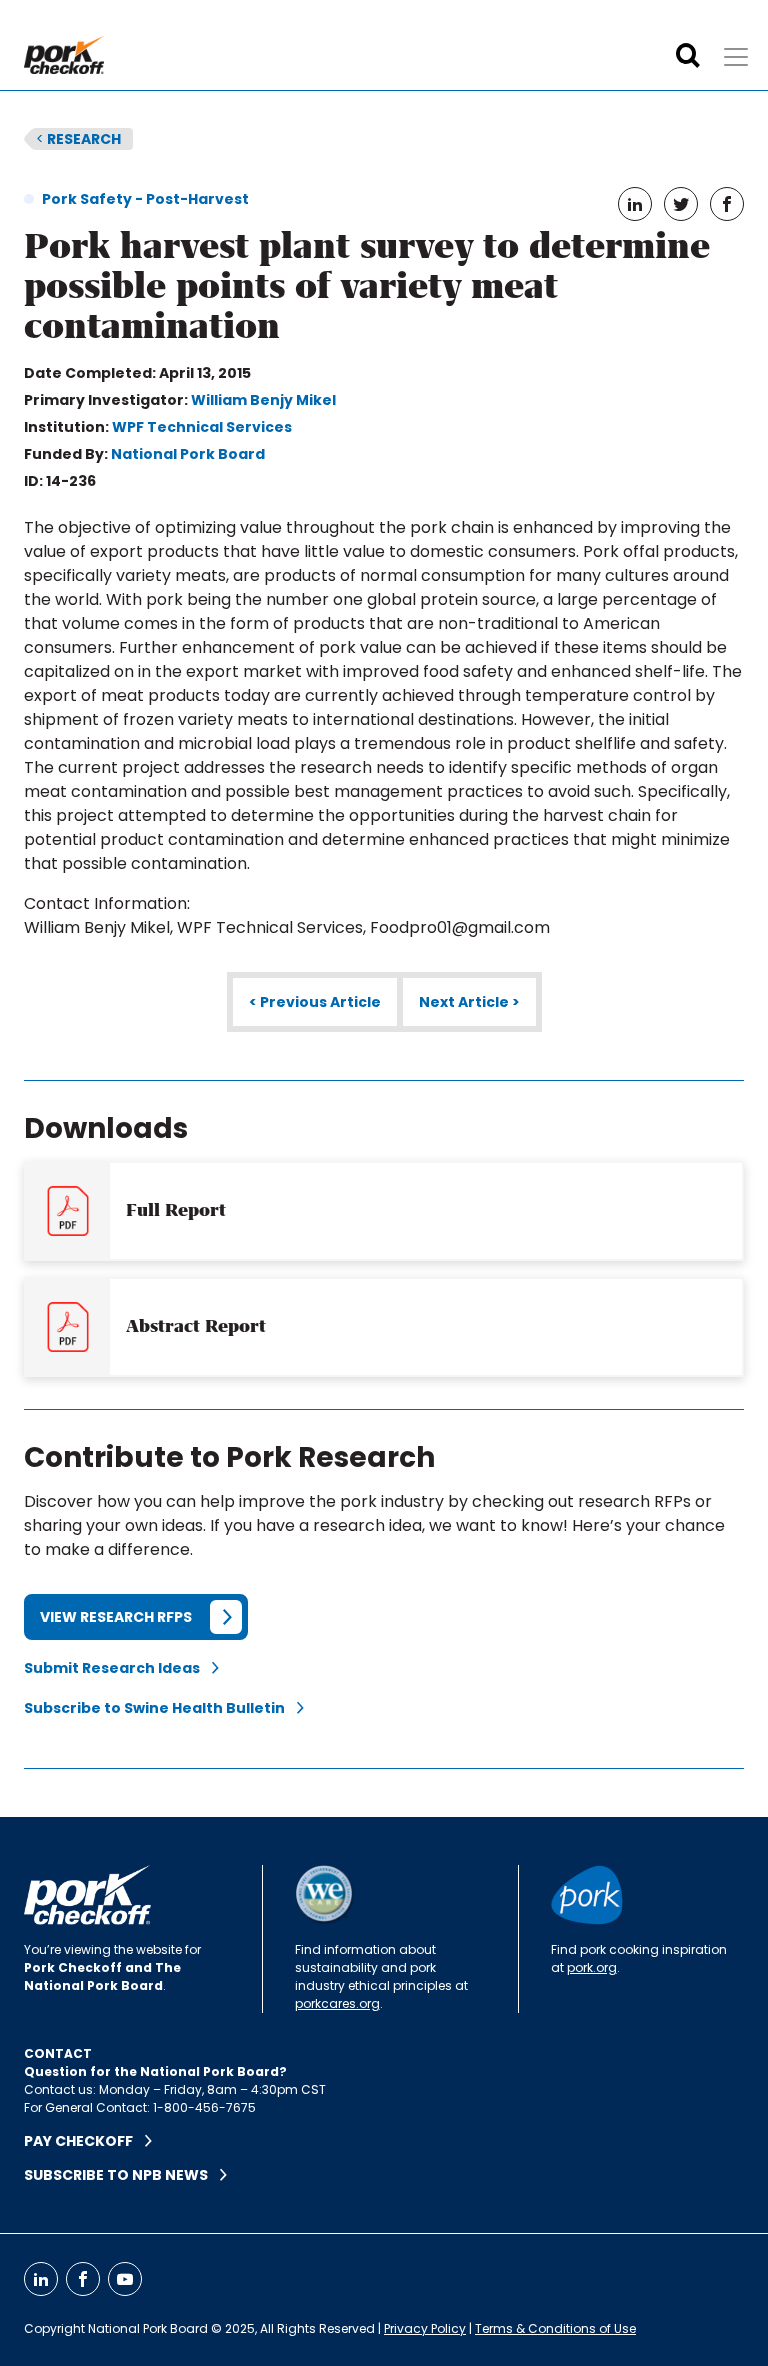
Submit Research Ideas (118, 1668)
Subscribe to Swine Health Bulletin (160, 1708)
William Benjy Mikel (263, 400)
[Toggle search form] (688, 56)
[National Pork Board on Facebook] (83, 2279)
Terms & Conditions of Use (555, 2328)
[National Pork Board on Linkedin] (41, 2279)
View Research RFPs (116, 1617)
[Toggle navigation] (736, 57)
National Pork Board (188, 454)
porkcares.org (337, 2003)
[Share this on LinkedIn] (635, 204)
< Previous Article (315, 1002)
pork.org (592, 1967)
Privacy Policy (425, 2328)
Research (78, 139)
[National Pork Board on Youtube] (125, 2279)
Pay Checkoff (84, 2141)
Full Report (176, 1210)
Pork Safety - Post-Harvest (145, 199)
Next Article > (469, 1002)
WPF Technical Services (202, 427)
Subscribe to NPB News (122, 2175)
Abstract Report (196, 1326)
